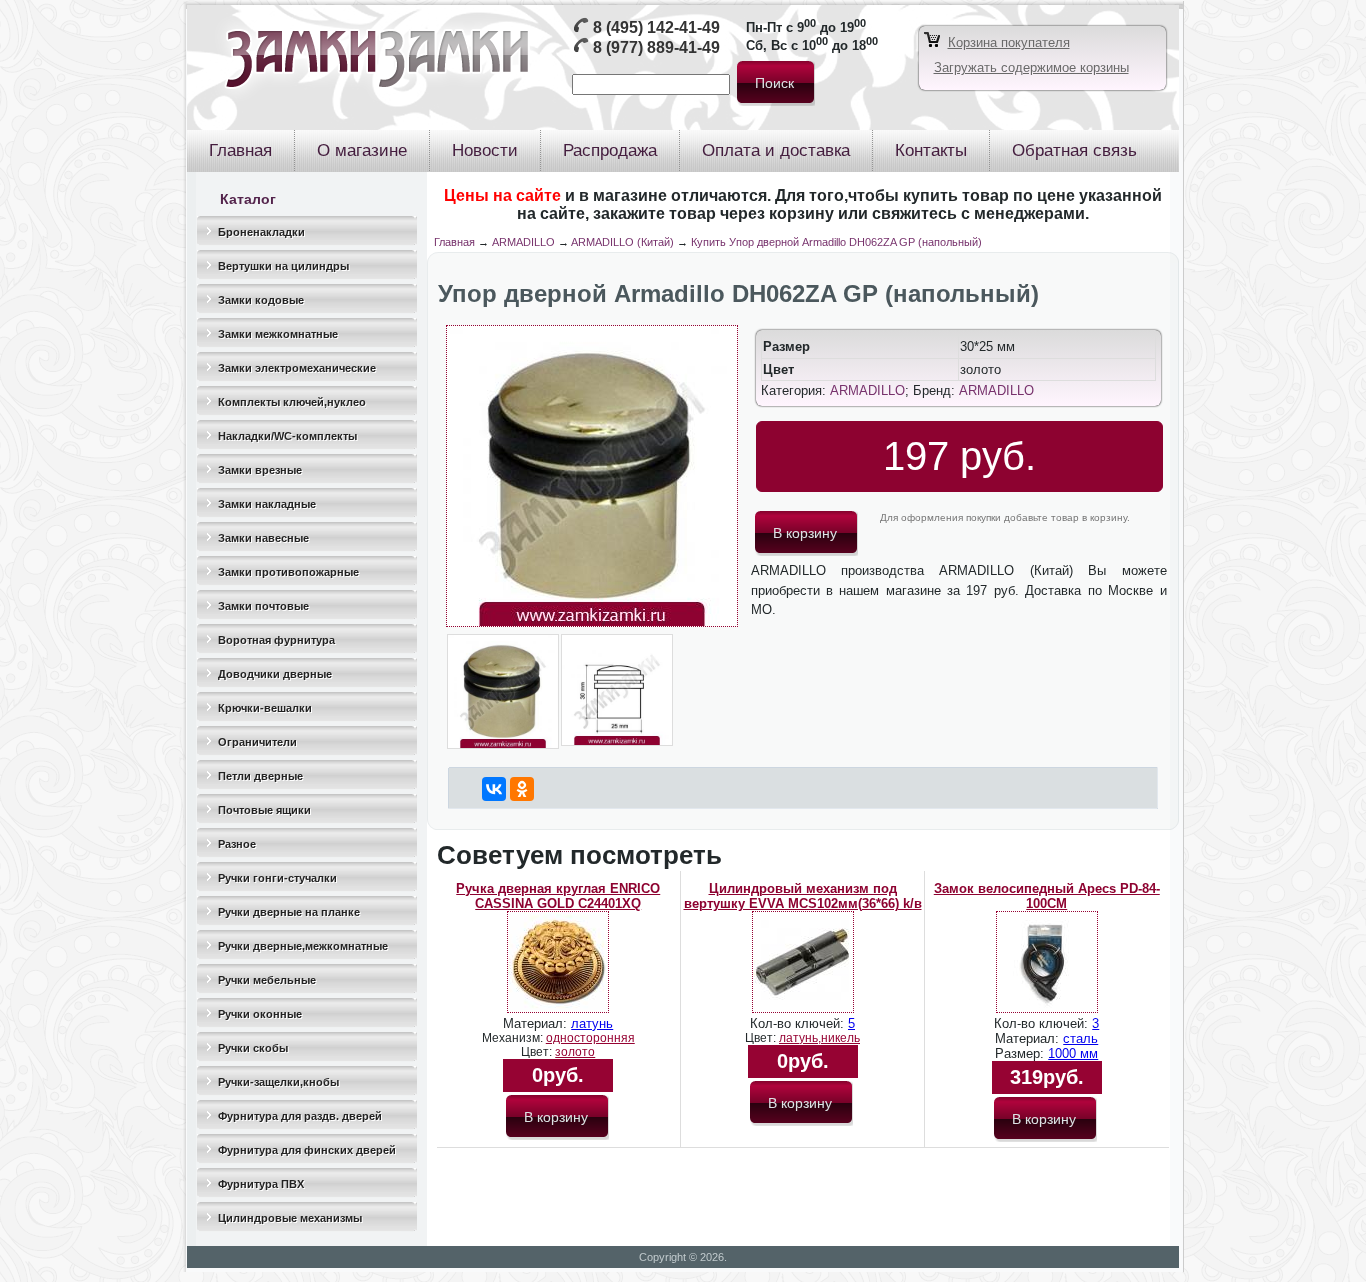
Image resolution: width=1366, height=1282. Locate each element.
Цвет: (538, 1052)
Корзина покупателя (1009, 42)
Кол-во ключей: (799, 1023)
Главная (454, 242)
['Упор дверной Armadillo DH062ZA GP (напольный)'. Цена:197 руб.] (592, 622)
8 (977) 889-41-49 (656, 47)
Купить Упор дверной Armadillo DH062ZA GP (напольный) (836, 242)
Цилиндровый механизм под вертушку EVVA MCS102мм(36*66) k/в (803, 896)
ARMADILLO (523, 242)
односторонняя (590, 1038)
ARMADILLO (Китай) (622, 242)
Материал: (537, 1023)
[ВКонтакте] (494, 789)
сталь (1080, 1038)
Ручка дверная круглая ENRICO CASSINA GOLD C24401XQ (558, 896)
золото (575, 1052)
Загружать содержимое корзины (1031, 67)
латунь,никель (819, 1038)
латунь (592, 1023)
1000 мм (1073, 1053)
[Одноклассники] (522, 789)
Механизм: (514, 1038)
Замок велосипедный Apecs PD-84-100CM (1047, 896)
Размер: (1021, 1053)
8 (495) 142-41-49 (656, 27)
